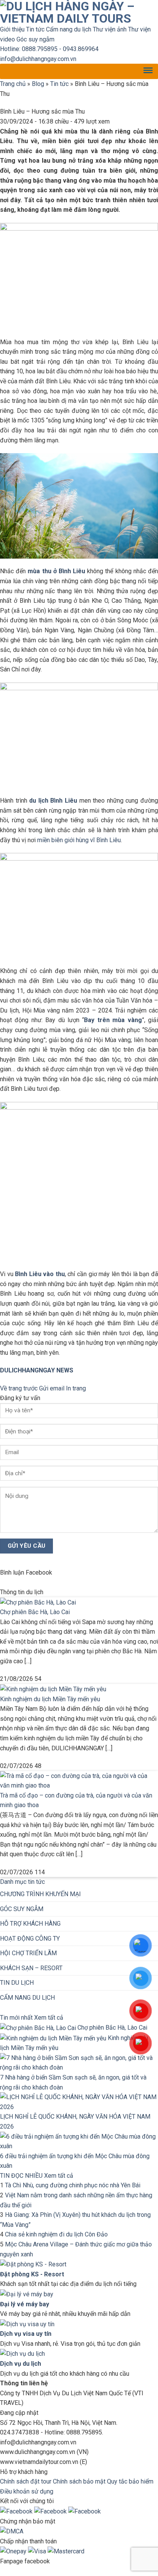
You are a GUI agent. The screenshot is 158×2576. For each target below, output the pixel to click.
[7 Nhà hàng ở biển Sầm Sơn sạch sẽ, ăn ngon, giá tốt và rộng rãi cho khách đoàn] (79, 2062)
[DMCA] (12, 2531)
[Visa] (38, 2551)
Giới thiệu (12, 29)
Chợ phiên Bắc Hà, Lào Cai (35, 1612)
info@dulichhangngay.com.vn (38, 59)
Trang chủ (13, 84)
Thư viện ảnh (110, 29)
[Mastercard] (66, 2551)
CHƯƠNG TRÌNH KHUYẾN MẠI (40, 1894)
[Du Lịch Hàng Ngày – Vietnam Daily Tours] (79, 12)
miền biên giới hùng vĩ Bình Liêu (79, 840)
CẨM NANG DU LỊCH (27, 1998)
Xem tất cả (49, 2018)
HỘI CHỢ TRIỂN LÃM (28, 1953)
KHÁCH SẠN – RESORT (31, 1968)
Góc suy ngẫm (35, 39)
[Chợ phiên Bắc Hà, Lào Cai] (38, 1602)
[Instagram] (85, 2511)
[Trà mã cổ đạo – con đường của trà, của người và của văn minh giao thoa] (79, 1780)
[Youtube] (51, 2511)
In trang (76, 1388)
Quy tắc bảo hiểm (130, 2481)
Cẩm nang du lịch (69, 29)
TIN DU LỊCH (17, 1983)
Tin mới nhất (16, 2018)
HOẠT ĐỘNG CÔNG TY (30, 1939)
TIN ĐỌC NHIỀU (21, 2176)
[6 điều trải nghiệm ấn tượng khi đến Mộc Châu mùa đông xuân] (79, 2141)
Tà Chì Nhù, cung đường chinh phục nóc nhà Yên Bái (73, 2185)
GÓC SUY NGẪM (22, 1909)
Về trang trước (19, 1388)
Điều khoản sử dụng (27, 2491)
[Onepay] (14, 2551)
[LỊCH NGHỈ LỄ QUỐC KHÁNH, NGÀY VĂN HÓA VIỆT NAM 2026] (79, 2102)
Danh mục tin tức (22, 1882)
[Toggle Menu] (148, 72)
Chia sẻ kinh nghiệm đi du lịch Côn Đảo (56, 2234)
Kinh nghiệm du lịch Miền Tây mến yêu (50, 1699)
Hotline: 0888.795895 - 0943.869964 (49, 49)
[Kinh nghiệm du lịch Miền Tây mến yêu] (53, 1689)
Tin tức (35, 29)
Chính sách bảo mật (79, 2481)
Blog (38, 84)
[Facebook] (17, 2511)
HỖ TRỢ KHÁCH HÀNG (30, 1924)
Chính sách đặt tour (26, 2481)
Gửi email (52, 1388)
